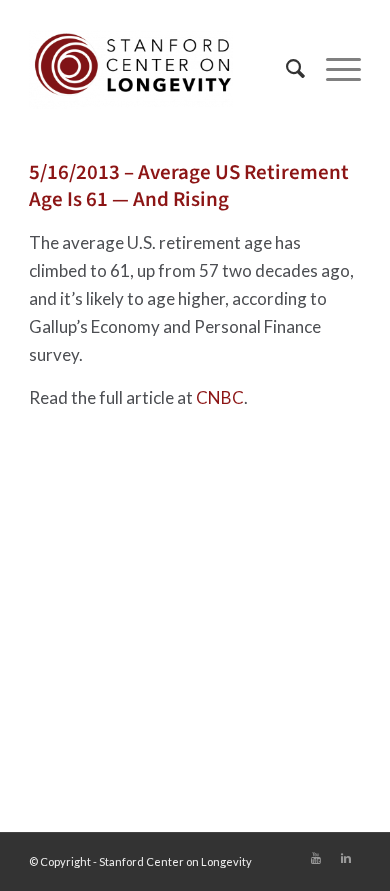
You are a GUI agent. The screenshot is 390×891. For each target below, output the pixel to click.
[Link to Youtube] (316, 858)
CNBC (220, 397)
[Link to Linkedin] (346, 858)
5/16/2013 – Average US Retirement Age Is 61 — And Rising (189, 185)
